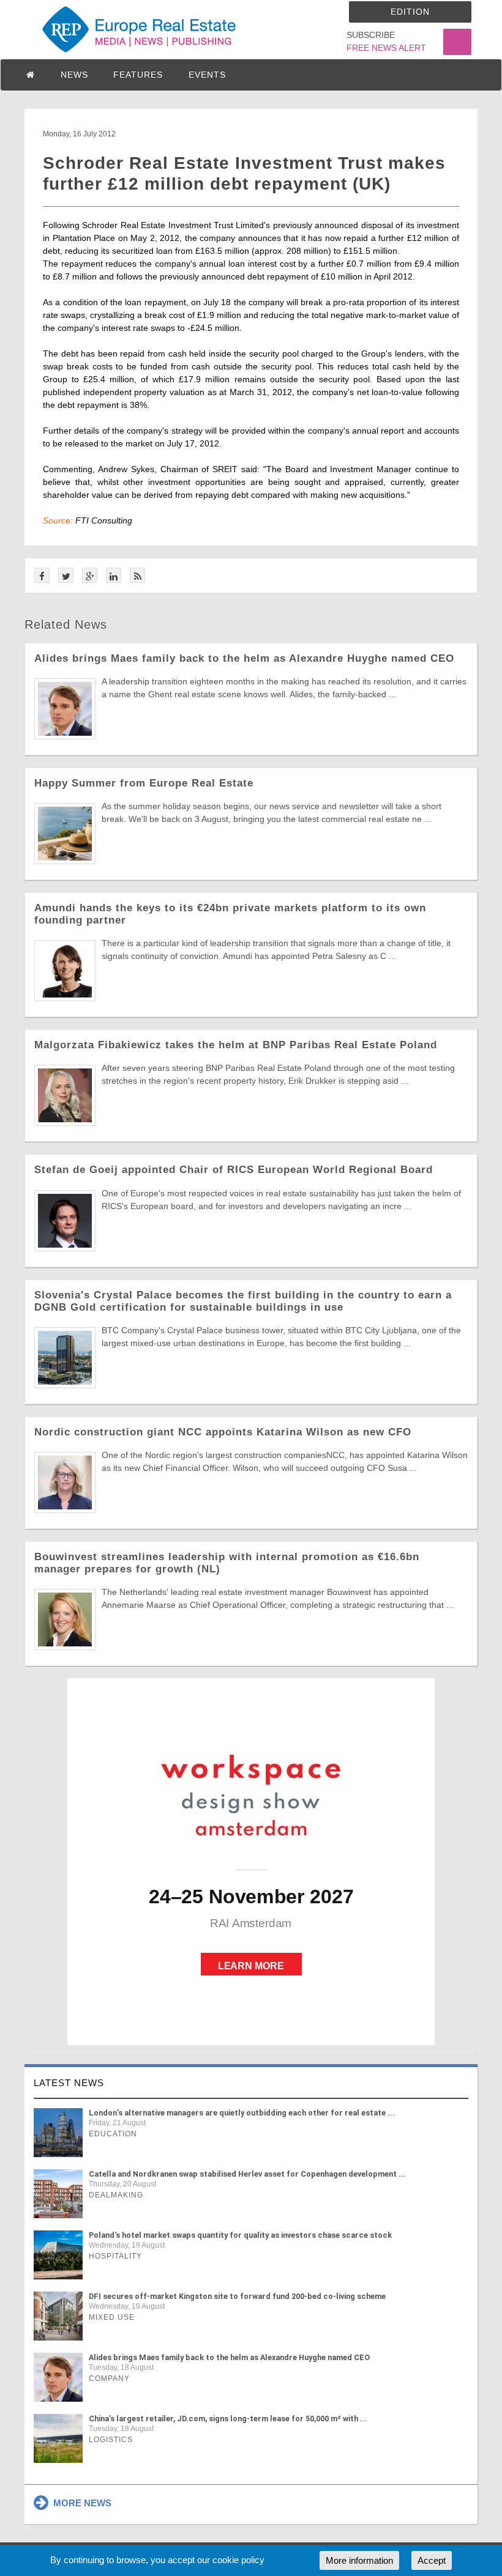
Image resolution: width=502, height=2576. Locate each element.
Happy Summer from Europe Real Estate (144, 783)
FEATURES (138, 75)
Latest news (69, 2083)
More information (359, 2560)
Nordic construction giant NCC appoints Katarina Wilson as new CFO (223, 1432)
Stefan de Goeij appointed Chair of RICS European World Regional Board (234, 1170)
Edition (410, 12)
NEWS (74, 75)
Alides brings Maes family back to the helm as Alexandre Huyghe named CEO (244, 658)
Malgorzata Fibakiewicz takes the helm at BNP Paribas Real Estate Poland (236, 1045)
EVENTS (207, 75)
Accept (432, 2560)
